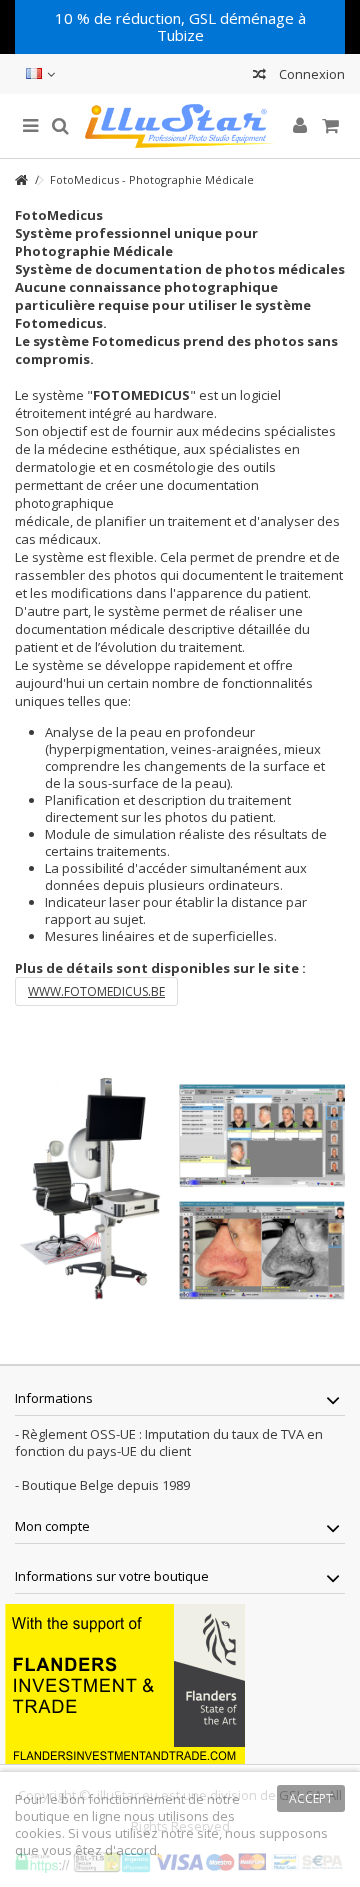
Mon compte (52, 1526)
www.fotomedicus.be (96, 991)
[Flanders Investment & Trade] (125, 1682)
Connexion (310, 74)
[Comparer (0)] (259, 76)
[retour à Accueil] (21, 180)
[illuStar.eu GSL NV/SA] (180, 126)
